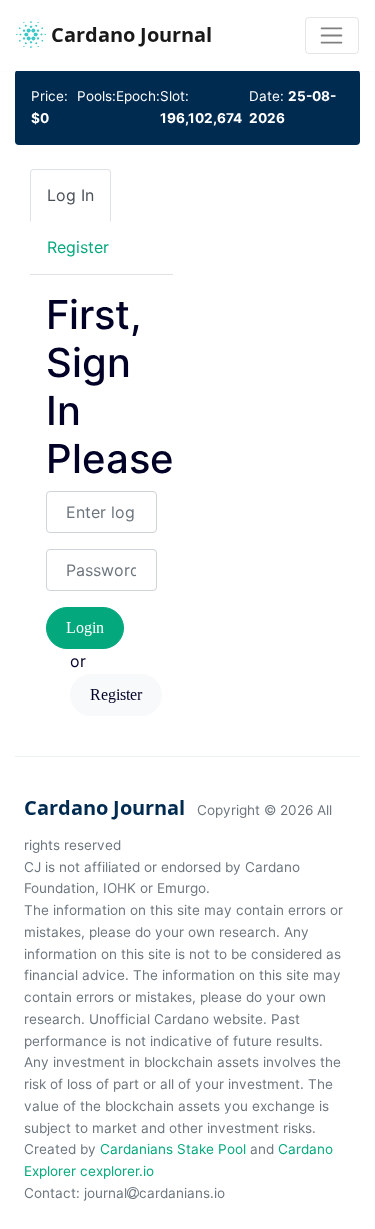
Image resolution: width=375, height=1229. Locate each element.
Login (85, 627)
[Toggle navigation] (332, 36)
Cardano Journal (129, 34)
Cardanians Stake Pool (173, 1149)
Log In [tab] (70, 195)
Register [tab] (78, 247)
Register (116, 694)
